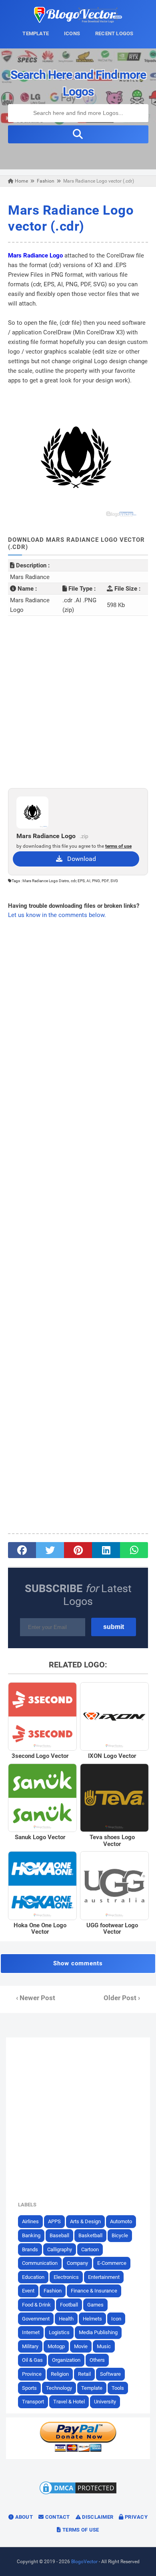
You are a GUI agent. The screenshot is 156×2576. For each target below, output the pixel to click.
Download (79, 859)
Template (92, 2388)
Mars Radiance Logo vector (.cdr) (71, 218)
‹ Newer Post (36, 1998)
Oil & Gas (32, 2360)
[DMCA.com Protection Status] (78, 2494)
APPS (54, 2221)
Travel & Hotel (69, 2402)
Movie (81, 2346)
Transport (33, 2402)
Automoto (121, 2221)
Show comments (78, 1963)
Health (66, 2319)
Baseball (59, 2235)
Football (69, 2305)
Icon (116, 2319)
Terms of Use (80, 2530)
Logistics (59, 2332)
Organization (66, 2360)
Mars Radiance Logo (35, 255)
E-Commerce (112, 2263)
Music (104, 2346)
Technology (59, 2388)
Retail (84, 2374)
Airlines (30, 2221)
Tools (118, 2388)
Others (97, 2360)
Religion (60, 2374)
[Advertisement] (78, 702)
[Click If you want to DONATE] (78, 2450)
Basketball (90, 2235)
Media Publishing (98, 2332)
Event (28, 2291)
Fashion (53, 2291)
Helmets (92, 2319)
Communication (40, 2263)
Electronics (66, 2277)
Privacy (136, 2517)
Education (33, 2277)
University (105, 2402)
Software (110, 2374)
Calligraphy (60, 2249)
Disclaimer (97, 2517)
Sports (29, 2388)
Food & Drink (36, 2305)
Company (77, 2263)
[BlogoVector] (78, 21)
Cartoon (90, 2249)
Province (32, 2374)
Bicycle (120, 2235)
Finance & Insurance (94, 2291)
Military (30, 2346)
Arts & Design (85, 2221)
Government (36, 2319)
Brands (30, 2249)
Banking (31, 2235)
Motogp (56, 2346)
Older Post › (122, 1998)
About (23, 2517)
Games (95, 2305)
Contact (57, 2517)
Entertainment (104, 2277)
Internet (31, 2332)
